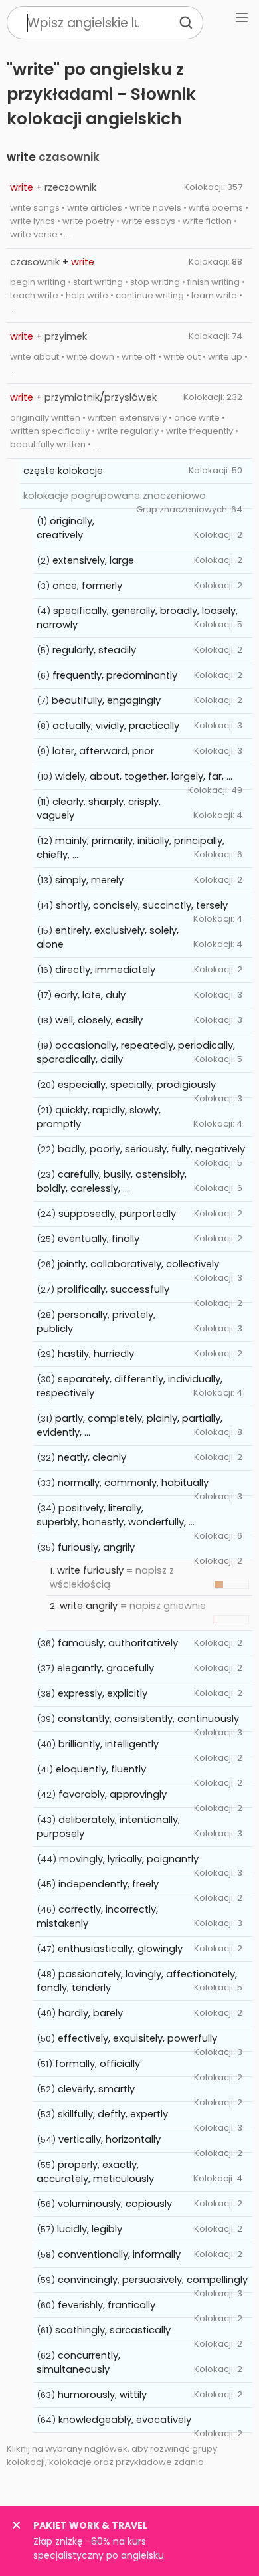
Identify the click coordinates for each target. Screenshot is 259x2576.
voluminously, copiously (115, 2204)
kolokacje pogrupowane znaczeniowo (115, 496)
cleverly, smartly (96, 2089)
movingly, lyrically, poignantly (129, 1859)
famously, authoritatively (118, 1643)
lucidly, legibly (90, 2229)
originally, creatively (65, 528)
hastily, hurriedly (96, 1354)
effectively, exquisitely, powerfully (137, 2038)
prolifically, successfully (113, 1289)
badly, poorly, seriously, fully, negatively (151, 1149)
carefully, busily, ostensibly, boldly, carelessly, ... (112, 1181)
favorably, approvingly (113, 1794)
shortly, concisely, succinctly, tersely (142, 905)
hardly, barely (91, 2013)
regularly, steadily (94, 650)
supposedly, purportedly (117, 1214)
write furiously (90, 1570)
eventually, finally (99, 1239)
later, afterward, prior (103, 751)
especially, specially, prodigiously (137, 1085)
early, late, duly (90, 995)
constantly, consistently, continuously (148, 1719)
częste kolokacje (63, 471)
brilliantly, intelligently (109, 1744)
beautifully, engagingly (106, 700)
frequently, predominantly (115, 675)
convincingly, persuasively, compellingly (153, 2280)
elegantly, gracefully (106, 1668)
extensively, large (93, 560)
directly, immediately (105, 970)
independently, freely (109, 1884)
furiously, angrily (96, 1547)
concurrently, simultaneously (78, 2362)
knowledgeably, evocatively (125, 2420)
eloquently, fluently (101, 1769)
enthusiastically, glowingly (120, 1949)
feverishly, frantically (107, 2305)
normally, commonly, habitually (133, 1483)
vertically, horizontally (110, 2139)
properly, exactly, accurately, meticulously (95, 2172)
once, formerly (87, 586)
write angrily (89, 1606)
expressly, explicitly (103, 1693)
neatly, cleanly (92, 1457)
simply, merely (89, 880)
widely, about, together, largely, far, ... (144, 776)
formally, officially (98, 2064)
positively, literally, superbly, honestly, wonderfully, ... (116, 1515)
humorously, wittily (102, 2395)
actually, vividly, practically (116, 726)
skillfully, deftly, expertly (113, 2114)
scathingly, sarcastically (113, 2330)
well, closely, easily (99, 1020)
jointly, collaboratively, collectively (138, 1264)
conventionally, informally (119, 2254)
